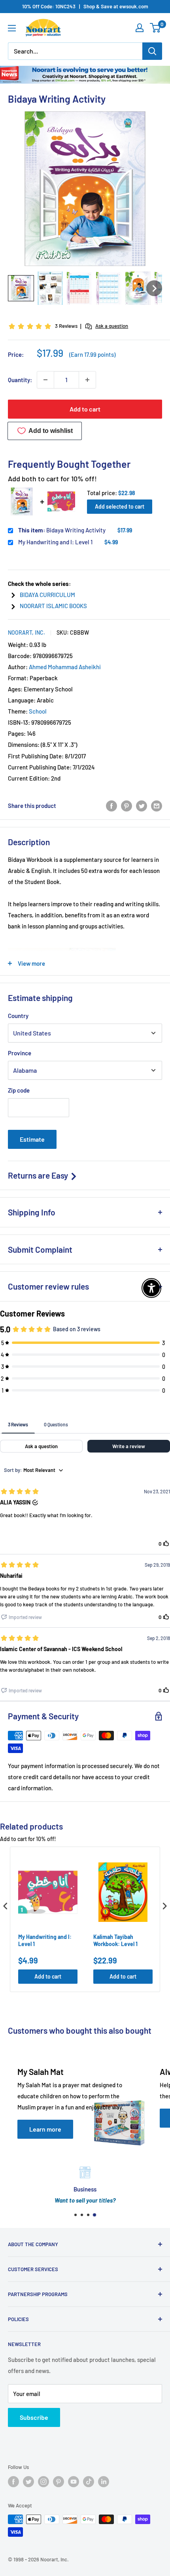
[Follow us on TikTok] (89, 2482)
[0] (156, 28)
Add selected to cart (120, 506)
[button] (21, 288)
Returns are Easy (39, 1175)
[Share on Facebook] (111, 806)
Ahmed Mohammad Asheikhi (65, 667)
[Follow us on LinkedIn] (104, 2482)
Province (20, 1053)
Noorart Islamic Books (53, 606)
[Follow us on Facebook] (13, 2482)
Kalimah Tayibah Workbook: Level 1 (115, 1940)
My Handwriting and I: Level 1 (55, 542)
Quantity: (20, 380)
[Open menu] (12, 28)
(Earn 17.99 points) (92, 355)
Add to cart (85, 409)
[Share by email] (157, 806)
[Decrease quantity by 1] (45, 380)
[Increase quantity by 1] (87, 380)
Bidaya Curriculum (47, 595)
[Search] (152, 51)
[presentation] (6, 1906)
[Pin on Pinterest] (127, 806)
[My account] (140, 28)
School (38, 711)
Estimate (32, 1139)
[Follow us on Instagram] (43, 2482)
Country (18, 1016)
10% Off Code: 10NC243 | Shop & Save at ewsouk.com (85, 6)
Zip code (19, 1090)
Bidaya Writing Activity (62, 530)
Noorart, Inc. (26, 633)
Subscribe (34, 2417)
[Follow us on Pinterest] (59, 2482)
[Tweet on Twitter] (142, 806)
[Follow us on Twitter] (28, 2482)
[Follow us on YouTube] (74, 2482)
